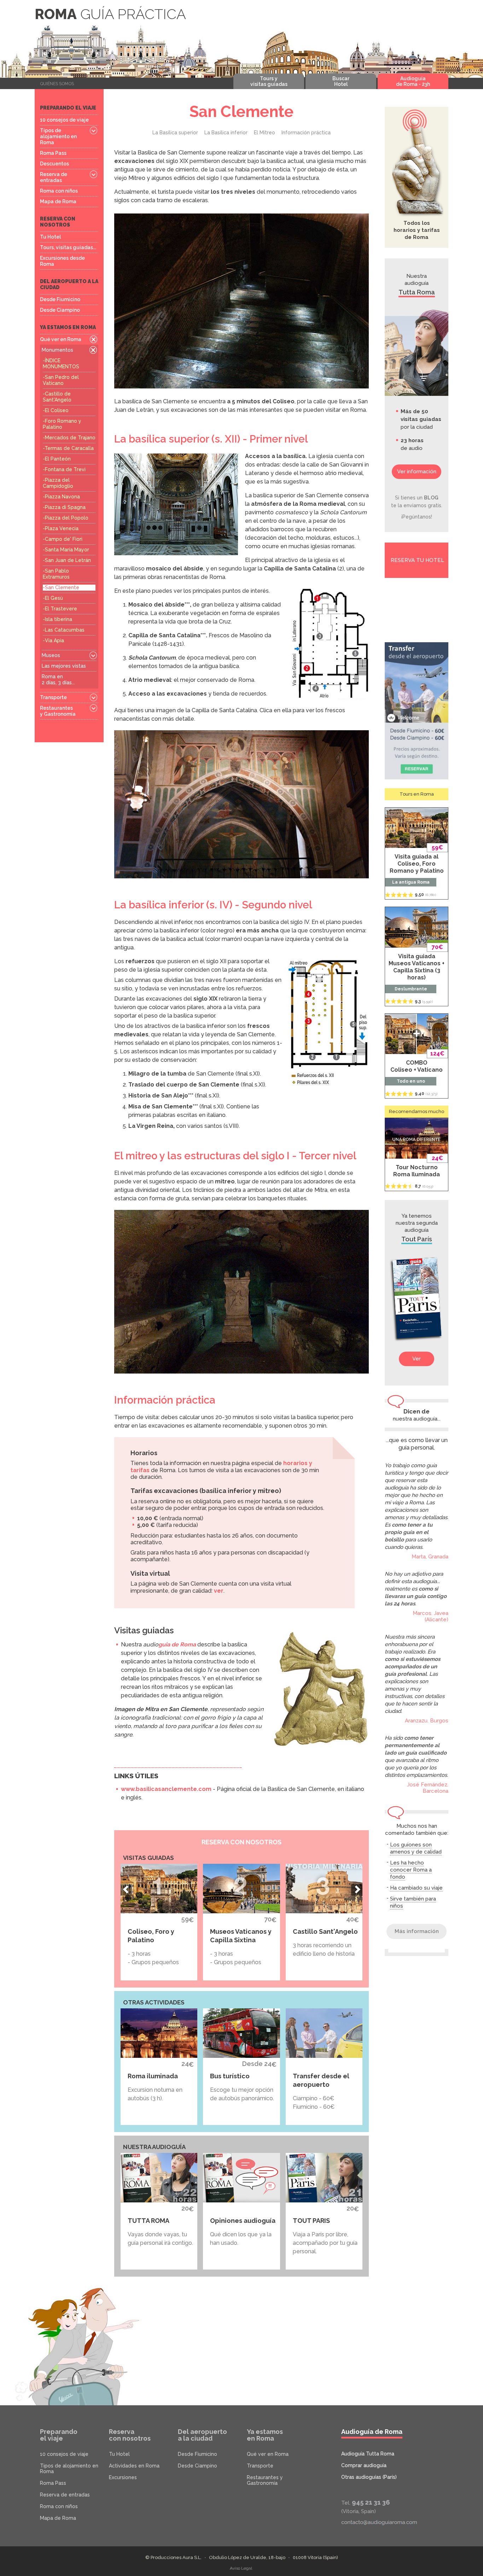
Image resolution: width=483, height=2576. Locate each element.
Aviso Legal (241, 2568)
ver (219, 1591)
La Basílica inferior (226, 133)
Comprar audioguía (364, 2465)
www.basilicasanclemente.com (166, 1789)
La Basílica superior (175, 133)
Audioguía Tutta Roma (368, 2454)
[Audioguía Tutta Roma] (417, 353)
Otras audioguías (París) (369, 2477)
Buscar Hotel (341, 81)
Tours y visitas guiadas (269, 81)
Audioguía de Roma (372, 2432)
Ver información (417, 472)
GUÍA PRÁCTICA (110, 14)
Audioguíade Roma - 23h (413, 81)
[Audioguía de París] (417, 1299)
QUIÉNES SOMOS (57, 84)
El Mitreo (264, 133)
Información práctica (306, 133)
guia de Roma (177, 1644)
